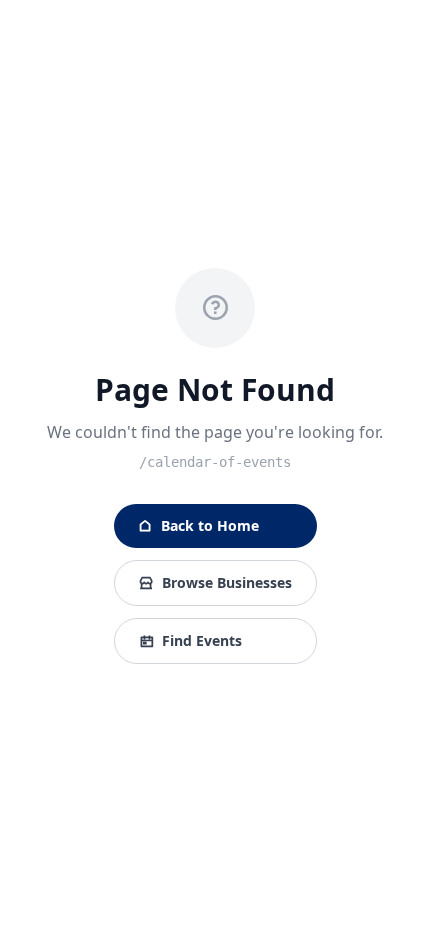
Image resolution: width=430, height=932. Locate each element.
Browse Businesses (227, 582)
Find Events (202, 640)
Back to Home (210, 525)
